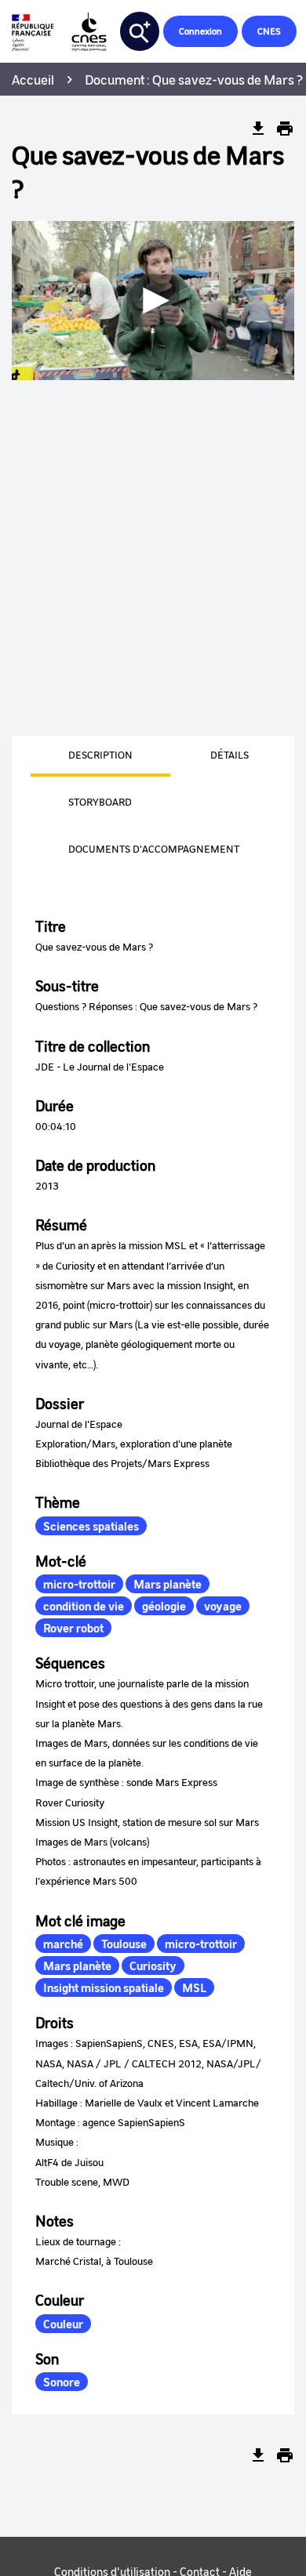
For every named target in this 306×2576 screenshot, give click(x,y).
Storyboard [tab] (100, 801)
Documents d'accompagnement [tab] (154, 848)
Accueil (33, 79)
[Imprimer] (285, 129)
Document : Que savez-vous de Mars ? (194, 79)
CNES (269, 31)
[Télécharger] (258, 129)
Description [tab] (100, 754)
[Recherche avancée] (140, 31)
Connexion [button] (200, 31)
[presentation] (82, 756)
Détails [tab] (229, 754)
